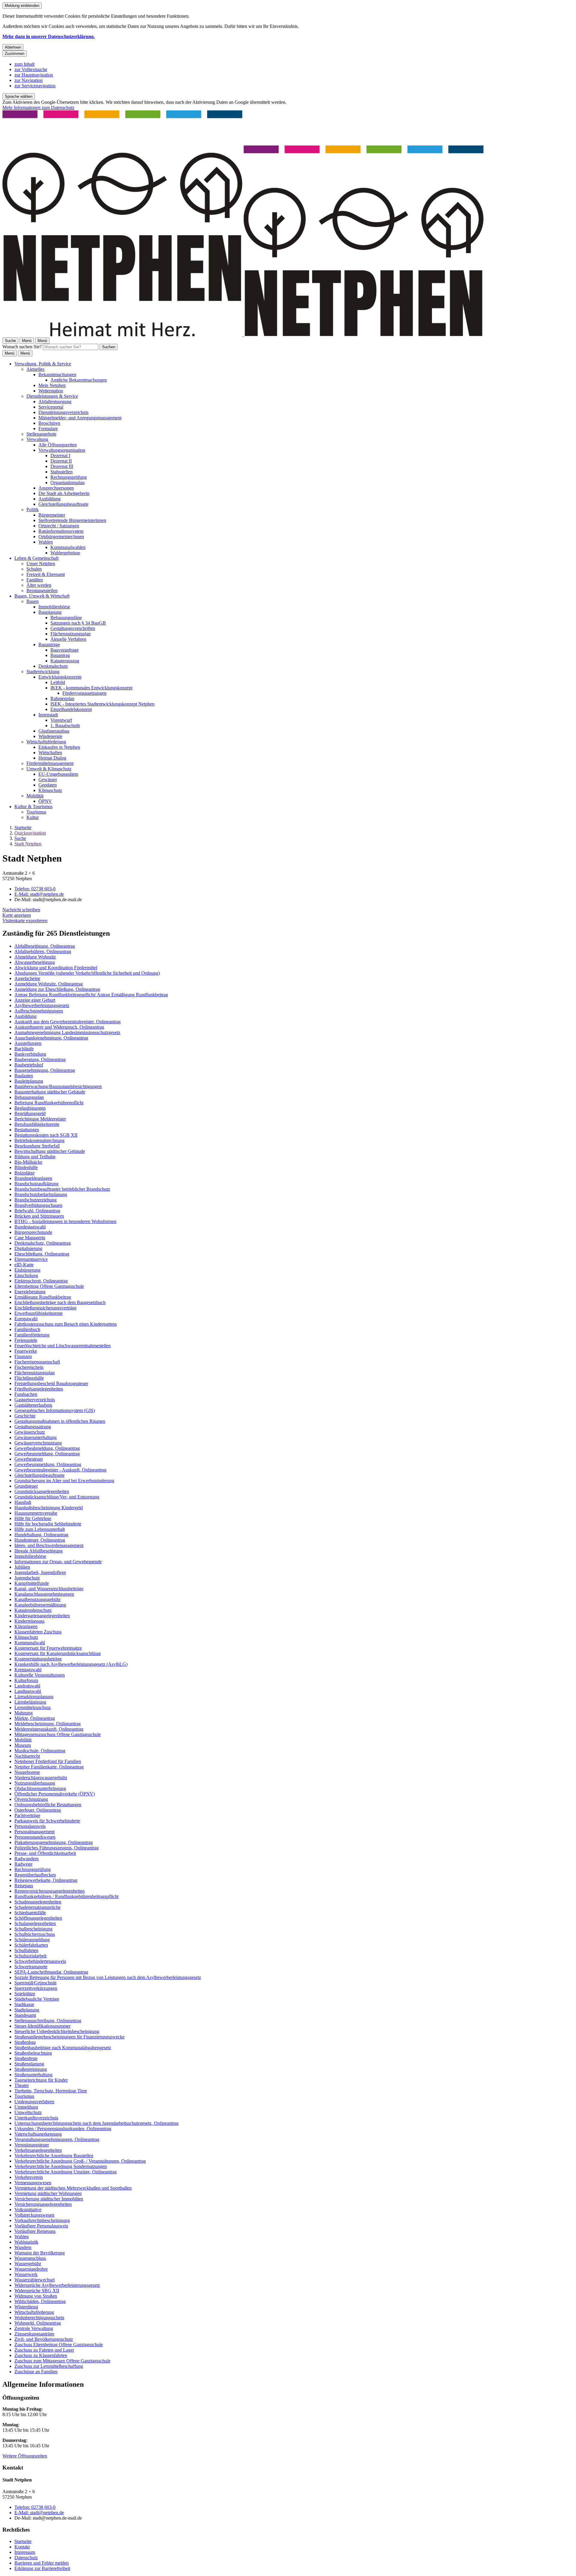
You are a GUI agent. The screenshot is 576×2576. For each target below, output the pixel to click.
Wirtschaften (50, 753)
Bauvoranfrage (64, 650)
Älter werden (39, 585)
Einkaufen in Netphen (59, 747)
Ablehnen (13, 47)
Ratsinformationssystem (61, 531)
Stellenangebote (41, 434)
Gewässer (48, 780)
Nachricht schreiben (21, 910)
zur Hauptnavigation (34, 75)
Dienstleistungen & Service (52, 396)
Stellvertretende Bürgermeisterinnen (72, 520)
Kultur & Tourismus (33, 807)
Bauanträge (49, 645)
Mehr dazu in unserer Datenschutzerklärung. (49, 36)
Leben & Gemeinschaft (36, 558)
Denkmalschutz (53, 666)
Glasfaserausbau (54, 731)
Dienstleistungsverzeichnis (63, 412)
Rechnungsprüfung (69, 477)
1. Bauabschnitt (65, 726)
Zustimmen (15, 54)
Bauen (33, 601)
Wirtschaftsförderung (46, 742)
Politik (33, 510)
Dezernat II (61, 461)
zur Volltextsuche (31, 69)
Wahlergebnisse (65, 553)
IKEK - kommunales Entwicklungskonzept (91, 688)
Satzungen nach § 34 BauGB (78, 623)
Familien (35, 580)
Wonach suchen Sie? (22, 347)
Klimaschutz (50, 790)
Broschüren (49, 423)
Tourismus (36, 812)
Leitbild (58, 682)
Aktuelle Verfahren (68, 639)
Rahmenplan (62, 699)
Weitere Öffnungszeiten (25, 2456)
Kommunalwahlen (68, 547)
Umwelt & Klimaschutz (49, 769)
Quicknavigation (30, 833)
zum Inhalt (24, 64)
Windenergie (50, 736)
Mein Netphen (52, 385)
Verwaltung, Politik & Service (43, 364)
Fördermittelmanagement (50, 763)
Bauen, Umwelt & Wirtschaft (42, 596)
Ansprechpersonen (56, 488)
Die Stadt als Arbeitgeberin (64, 493)
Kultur (33, 817)
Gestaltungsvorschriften (73, 628)
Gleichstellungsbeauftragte (63, 504)
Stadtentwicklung (43, 672)
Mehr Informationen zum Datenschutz (38, 108)
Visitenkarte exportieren (25, 921)
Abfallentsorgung (55, 402)
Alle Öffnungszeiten (58, 445)
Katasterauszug (65, 661)
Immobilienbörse (54, 607)
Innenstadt (48, 715)
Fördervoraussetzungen (84, 693)
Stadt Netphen (28, 844)
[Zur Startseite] (243, 335)
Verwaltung (37, 439)
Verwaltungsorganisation (62, 450)
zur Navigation (28, 80)
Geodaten (48, 785)
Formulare (48, 429)
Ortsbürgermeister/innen (61, 537)
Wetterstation (51, 391)
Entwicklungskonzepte (60, 677)
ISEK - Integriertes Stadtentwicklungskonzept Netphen (102, 704)
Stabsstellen (61, 472)
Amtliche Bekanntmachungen (79, 380)
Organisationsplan (67, 483)
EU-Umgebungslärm (58, 774)
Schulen (34, 569)
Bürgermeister (52, 515)
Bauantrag (60, 655)
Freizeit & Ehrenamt (46, 574)
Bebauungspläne (66, 618)
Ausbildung (49, 499)
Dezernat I (60, 456)
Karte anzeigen (17, 915)
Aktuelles (35, 369)
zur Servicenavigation (35, 86)
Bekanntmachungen (57, 375)
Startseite (23, 828)
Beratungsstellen (42, 591)
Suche (20, 838)
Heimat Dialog (52, 758)
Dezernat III (62, 466)
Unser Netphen (41, 564)
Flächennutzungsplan (70, 634)
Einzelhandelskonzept (71, 709)
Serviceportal (51, 407)
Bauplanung (50, 612)
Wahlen (46, 542)
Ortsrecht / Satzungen (59, 526)
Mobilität (35, 796)
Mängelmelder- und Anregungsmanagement (80, 418)
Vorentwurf (61, 720)
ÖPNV (45, 801)
